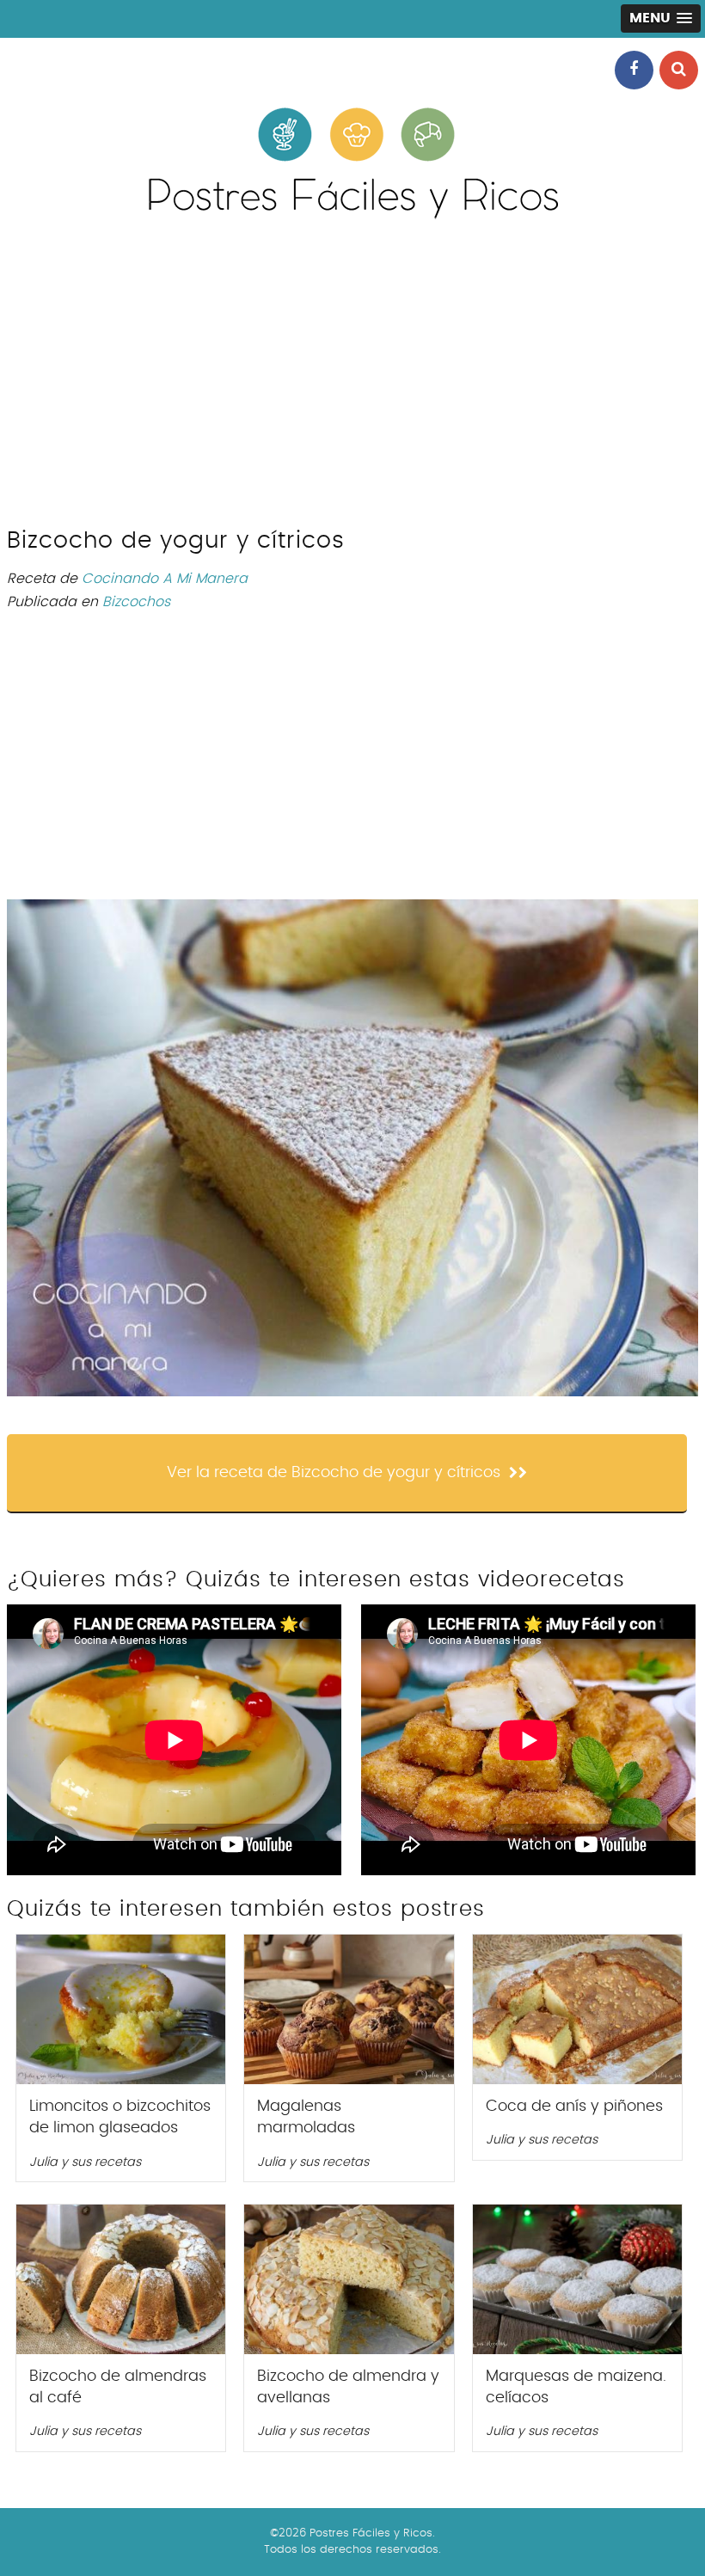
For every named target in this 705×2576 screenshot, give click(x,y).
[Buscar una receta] (679, 70)
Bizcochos (136, 602)
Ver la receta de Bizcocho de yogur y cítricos (334, 1473)
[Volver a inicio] (352, 215)
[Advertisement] (352, 381)
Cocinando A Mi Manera (165, 579)
